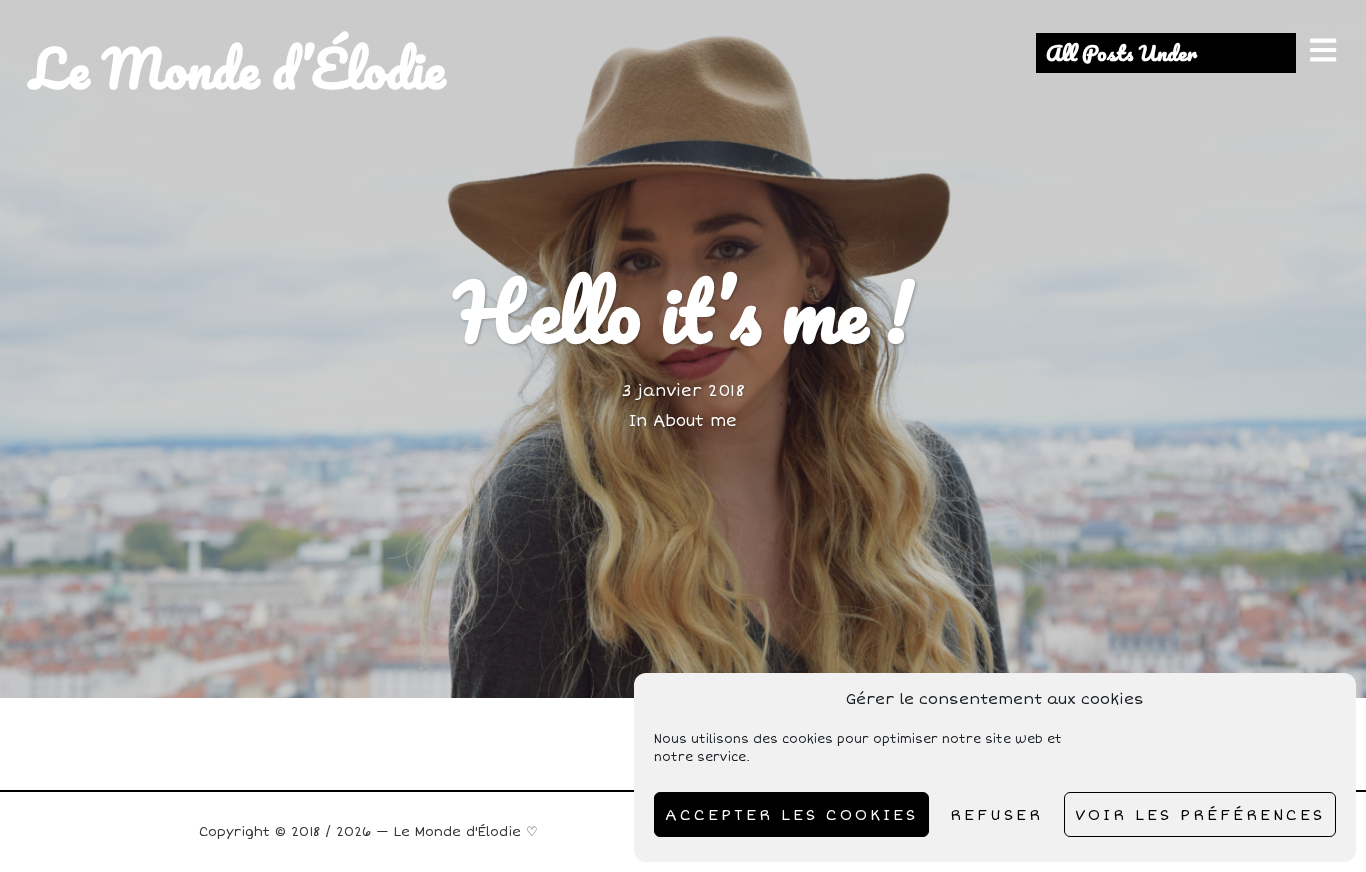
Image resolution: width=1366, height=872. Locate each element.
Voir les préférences (1200, 815)
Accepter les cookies (791, 815)
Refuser (996, 815)
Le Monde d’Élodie (237, 68)
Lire (683, 349)
